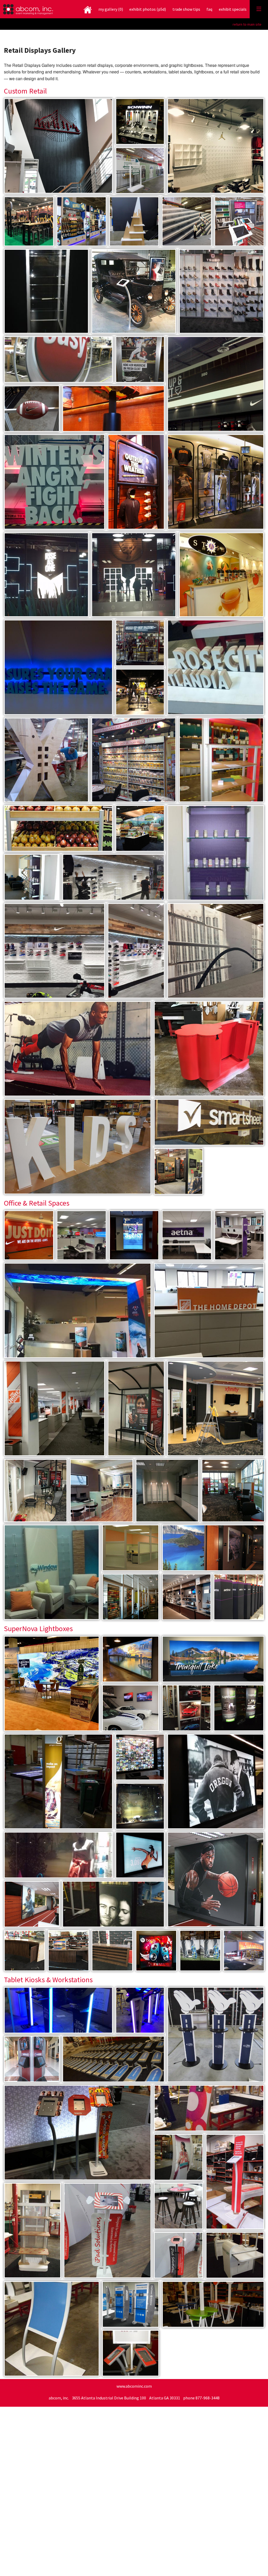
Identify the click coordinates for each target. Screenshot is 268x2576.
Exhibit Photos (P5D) (148, 9)
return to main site (247, 24)
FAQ (209, 9)
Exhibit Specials (233, 9)
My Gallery (111, 9)
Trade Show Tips (186, 9)
